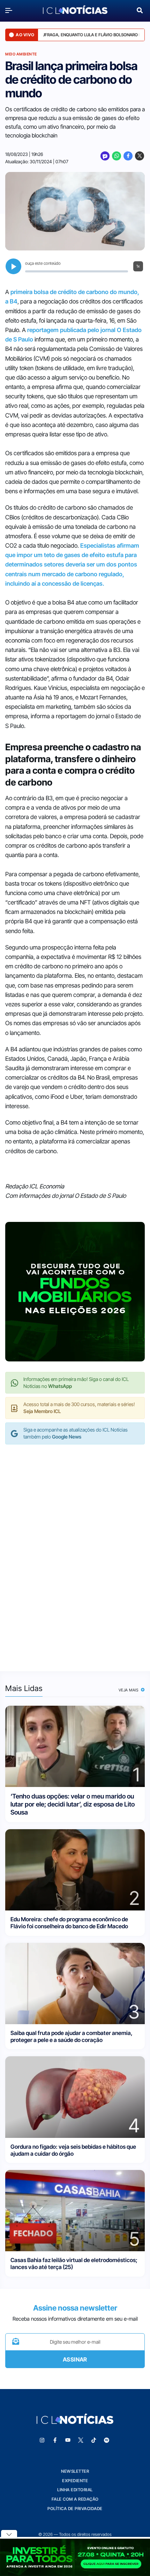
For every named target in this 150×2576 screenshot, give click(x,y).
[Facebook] (128, 156)
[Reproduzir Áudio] (13, 266)
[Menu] (10, 10)
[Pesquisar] (140, 10)
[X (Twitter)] (140, 156)
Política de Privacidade (75, 2509)
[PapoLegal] (105, 156)
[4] (75, 2097)
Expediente (75, 2481)
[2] (75, 1869)
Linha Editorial (75, 2490)
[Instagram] (42, 2440)
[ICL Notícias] (75, 10)
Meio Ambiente (21, 54)
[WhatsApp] (117, 156)
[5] (75, 2210)
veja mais (129, 1690)
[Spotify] (107, 2440)
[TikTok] (94, 2440)
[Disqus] (75, 1551)
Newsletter (75, 2471)
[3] (75, 1983)
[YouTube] (68, 2440)
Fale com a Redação (75, 2499)
